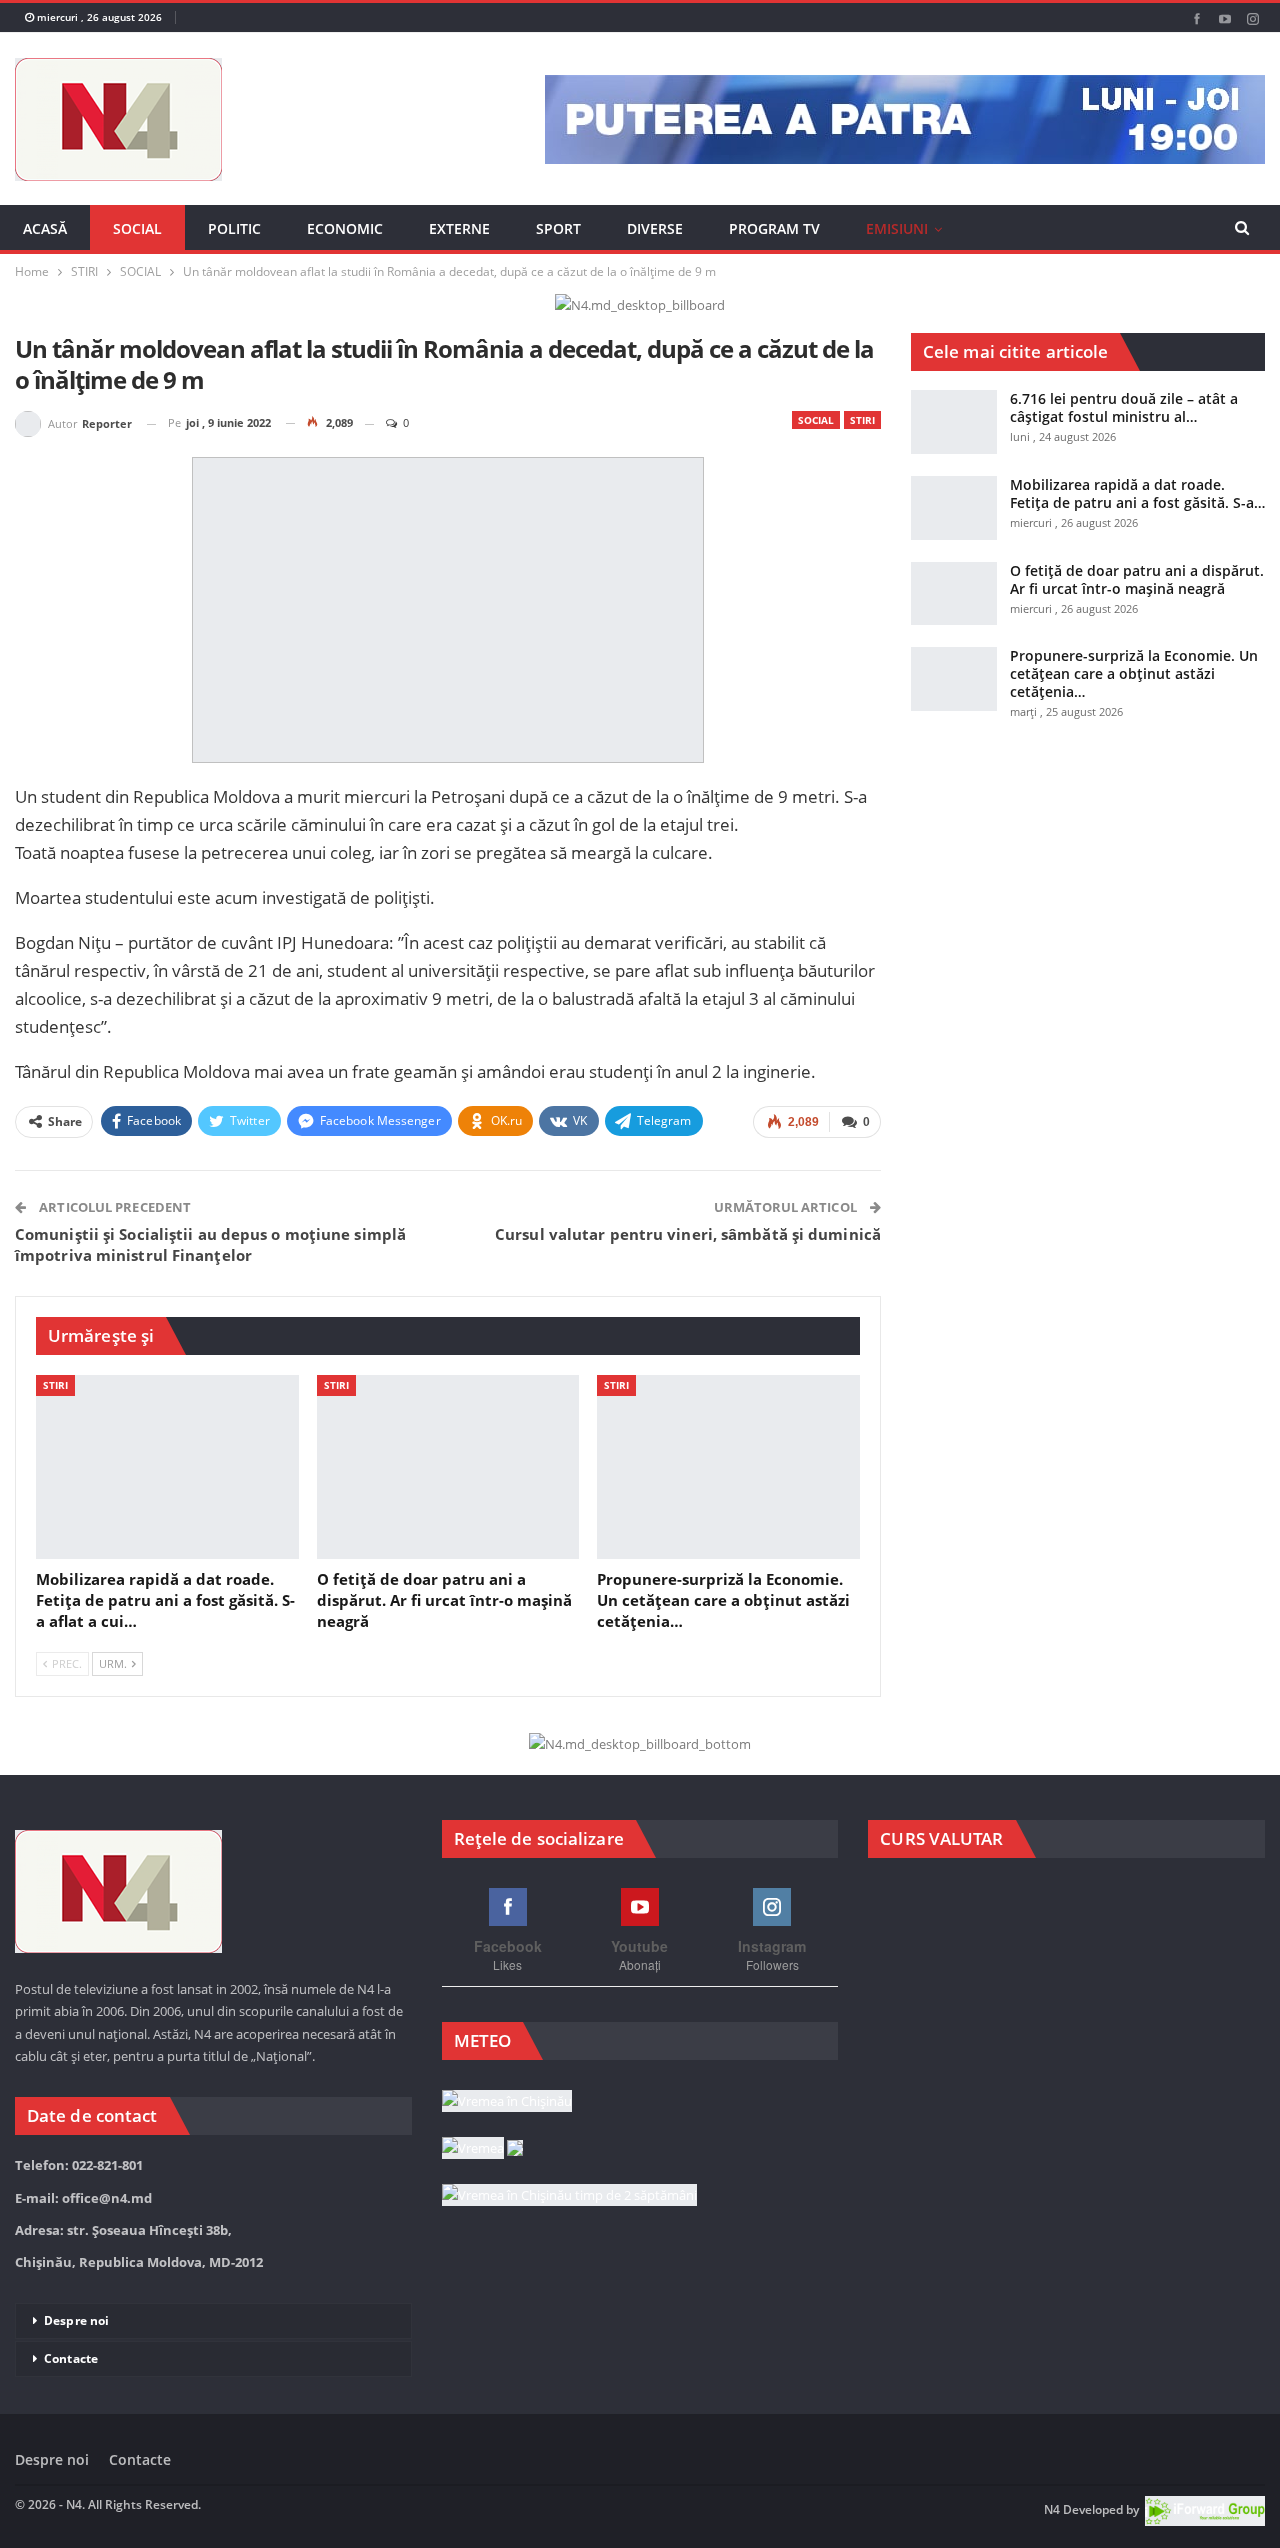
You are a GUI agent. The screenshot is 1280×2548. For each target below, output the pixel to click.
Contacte (71, 2358)
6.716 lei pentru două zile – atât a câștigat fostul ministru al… (1124, 407)
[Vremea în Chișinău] (507, 2102)
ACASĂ (45, 228)
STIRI (862, 420)
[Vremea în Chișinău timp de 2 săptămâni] (569, 2196)
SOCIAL (137, 228)
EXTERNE (459, 228)
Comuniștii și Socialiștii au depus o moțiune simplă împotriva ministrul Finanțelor (210, 1244)
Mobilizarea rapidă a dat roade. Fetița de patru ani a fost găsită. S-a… (1137, 493)
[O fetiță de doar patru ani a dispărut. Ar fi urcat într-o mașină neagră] (448, 1467)
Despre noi (76, 2320)
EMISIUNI (897, 228)
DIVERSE (655, 228)
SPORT (558, 228)
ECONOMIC (345, 228)
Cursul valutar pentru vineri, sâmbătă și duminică (688, 1234)
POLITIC (234, 228)
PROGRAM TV (774, 228)
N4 (1052, 2509)
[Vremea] (482, 2149)
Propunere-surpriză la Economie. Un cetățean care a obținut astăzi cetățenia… (1134, 673)
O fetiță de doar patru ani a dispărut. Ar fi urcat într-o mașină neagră (1137, 579)
